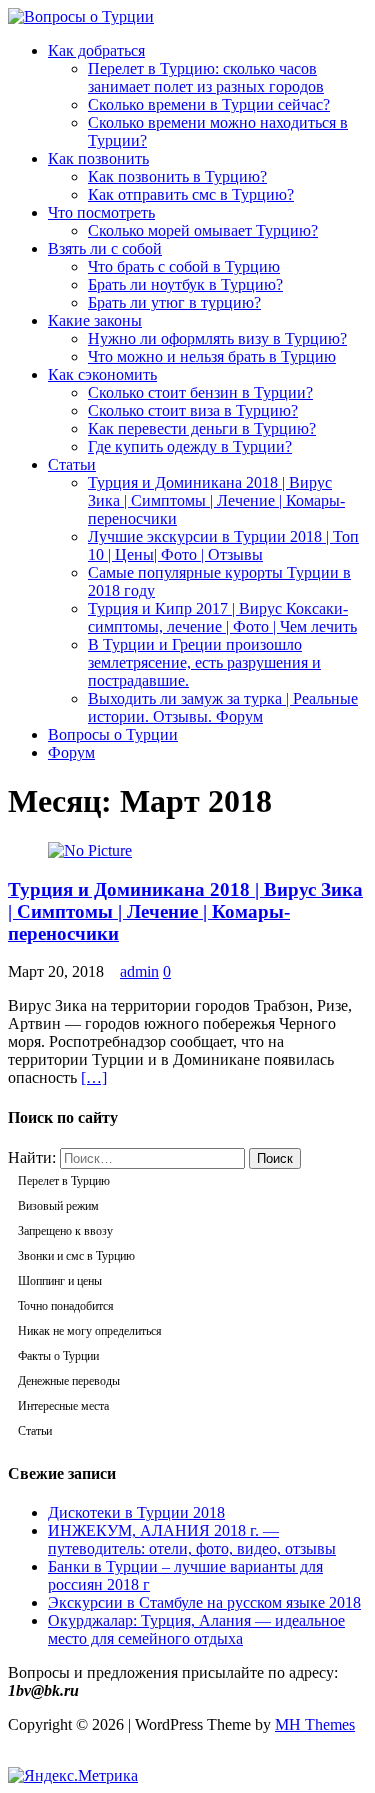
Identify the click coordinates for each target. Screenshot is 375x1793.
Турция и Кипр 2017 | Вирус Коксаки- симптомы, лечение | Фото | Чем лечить (222, 617)
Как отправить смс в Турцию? (191, 194)
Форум (71, 752)
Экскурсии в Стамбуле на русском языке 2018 (204, 1602)
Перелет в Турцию (64, 1181)
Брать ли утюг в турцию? (174, 302)
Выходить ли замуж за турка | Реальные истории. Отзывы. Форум (223, 707)
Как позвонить (98, 158)
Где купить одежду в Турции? (190, 446)
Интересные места (63, 1406)
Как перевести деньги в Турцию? (202, 428)
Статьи (72, 464)
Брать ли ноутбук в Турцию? (185, 284)
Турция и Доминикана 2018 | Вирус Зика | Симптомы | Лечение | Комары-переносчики (216, 500)
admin (139, 971)
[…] (94, 1077)
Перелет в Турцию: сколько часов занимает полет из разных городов (206, 77)
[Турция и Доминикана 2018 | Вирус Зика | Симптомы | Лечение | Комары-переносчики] (90, 850)
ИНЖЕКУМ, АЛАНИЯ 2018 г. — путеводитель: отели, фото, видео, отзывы (192, 1539)
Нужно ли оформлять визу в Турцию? (217, 338)
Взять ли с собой (105, 248)
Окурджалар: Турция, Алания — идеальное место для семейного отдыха (196, 1629)
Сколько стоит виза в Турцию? (193, 410)
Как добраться (96, 50)
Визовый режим (58, 1206)
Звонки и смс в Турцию (76, 1256)
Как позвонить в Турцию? (177, 176)
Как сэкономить (102, 374)
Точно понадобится (66, 1306)
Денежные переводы (69, 1381)
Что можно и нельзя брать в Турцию (212, 356)
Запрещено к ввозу (65, 1231)
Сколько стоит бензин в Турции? (200, 392)
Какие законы (95, 320)
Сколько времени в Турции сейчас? (209, 104)
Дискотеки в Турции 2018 (136, 1512)
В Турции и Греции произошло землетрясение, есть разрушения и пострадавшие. (204, 662)
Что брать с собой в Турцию (184, 266)
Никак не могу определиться (90, 1331)
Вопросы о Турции (113, 734)
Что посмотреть (101, 212)
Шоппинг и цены (60, 1281)
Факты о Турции (58, 1356)
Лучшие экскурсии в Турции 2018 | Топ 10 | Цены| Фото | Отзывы (223, 545)
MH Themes (315, 1724)
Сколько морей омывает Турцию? (203, 230)
